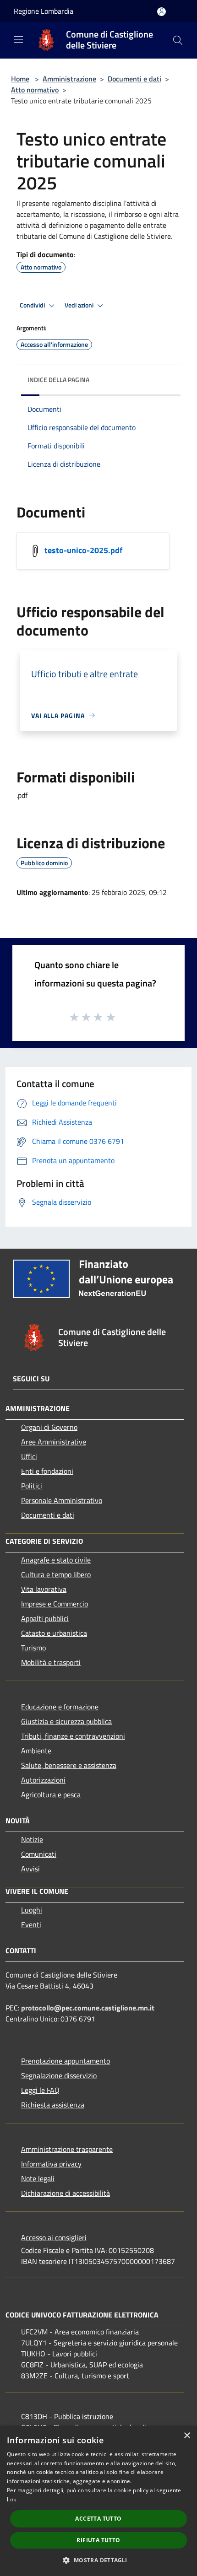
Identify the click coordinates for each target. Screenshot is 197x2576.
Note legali (38, 2178)
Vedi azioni (80, 305)
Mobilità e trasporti (51, 1662)
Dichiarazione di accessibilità (66, 2193)
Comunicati (39, 1854)
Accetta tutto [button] (98, 2519)
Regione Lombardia (44, 11)
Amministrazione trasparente (67, 2149)
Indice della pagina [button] (58, 380)
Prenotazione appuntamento (66, 2061)
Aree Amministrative (54, 1442)
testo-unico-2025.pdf (83, 550)
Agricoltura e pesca (51, 1795)
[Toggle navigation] (18, 39)
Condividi (33, 305)
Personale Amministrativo (62, 1500)
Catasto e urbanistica (54, 1633)
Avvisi (30, 1869)
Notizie (32, 1839)
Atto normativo (35, 90)
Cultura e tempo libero (56, 1574)
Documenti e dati (134, 79)
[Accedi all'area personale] (161, 12)
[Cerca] (178, 40)
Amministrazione (69, 79)
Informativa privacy (51, 2164)
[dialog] (98, 2501)
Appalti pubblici (45, 1618)
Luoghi (32, 1910)
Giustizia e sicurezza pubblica (66, 1721)
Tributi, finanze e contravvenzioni (73, 1736)
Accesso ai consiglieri (54, 2237)
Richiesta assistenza (53, 2105)
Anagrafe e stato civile (56, 1560)
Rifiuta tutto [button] (98, 2540)
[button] (98, 2560)
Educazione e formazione (60, 1707)
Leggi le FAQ (40, 2090)
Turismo (33, 1648)
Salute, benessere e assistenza (69, 1765)
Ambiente (36, 1751)
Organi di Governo (49, 1427)
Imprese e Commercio (55, 1604)
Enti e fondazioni (47, 1471)
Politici (32, 1486)
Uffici (29, 1456)
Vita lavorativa (44, 1589)
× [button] (187, 2436)
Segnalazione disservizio (59, 2075)
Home (20, 79)
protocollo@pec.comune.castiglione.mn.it (88, 2008)
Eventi (31, 1924)
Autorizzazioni (43, 1780)
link (11, 2499)
